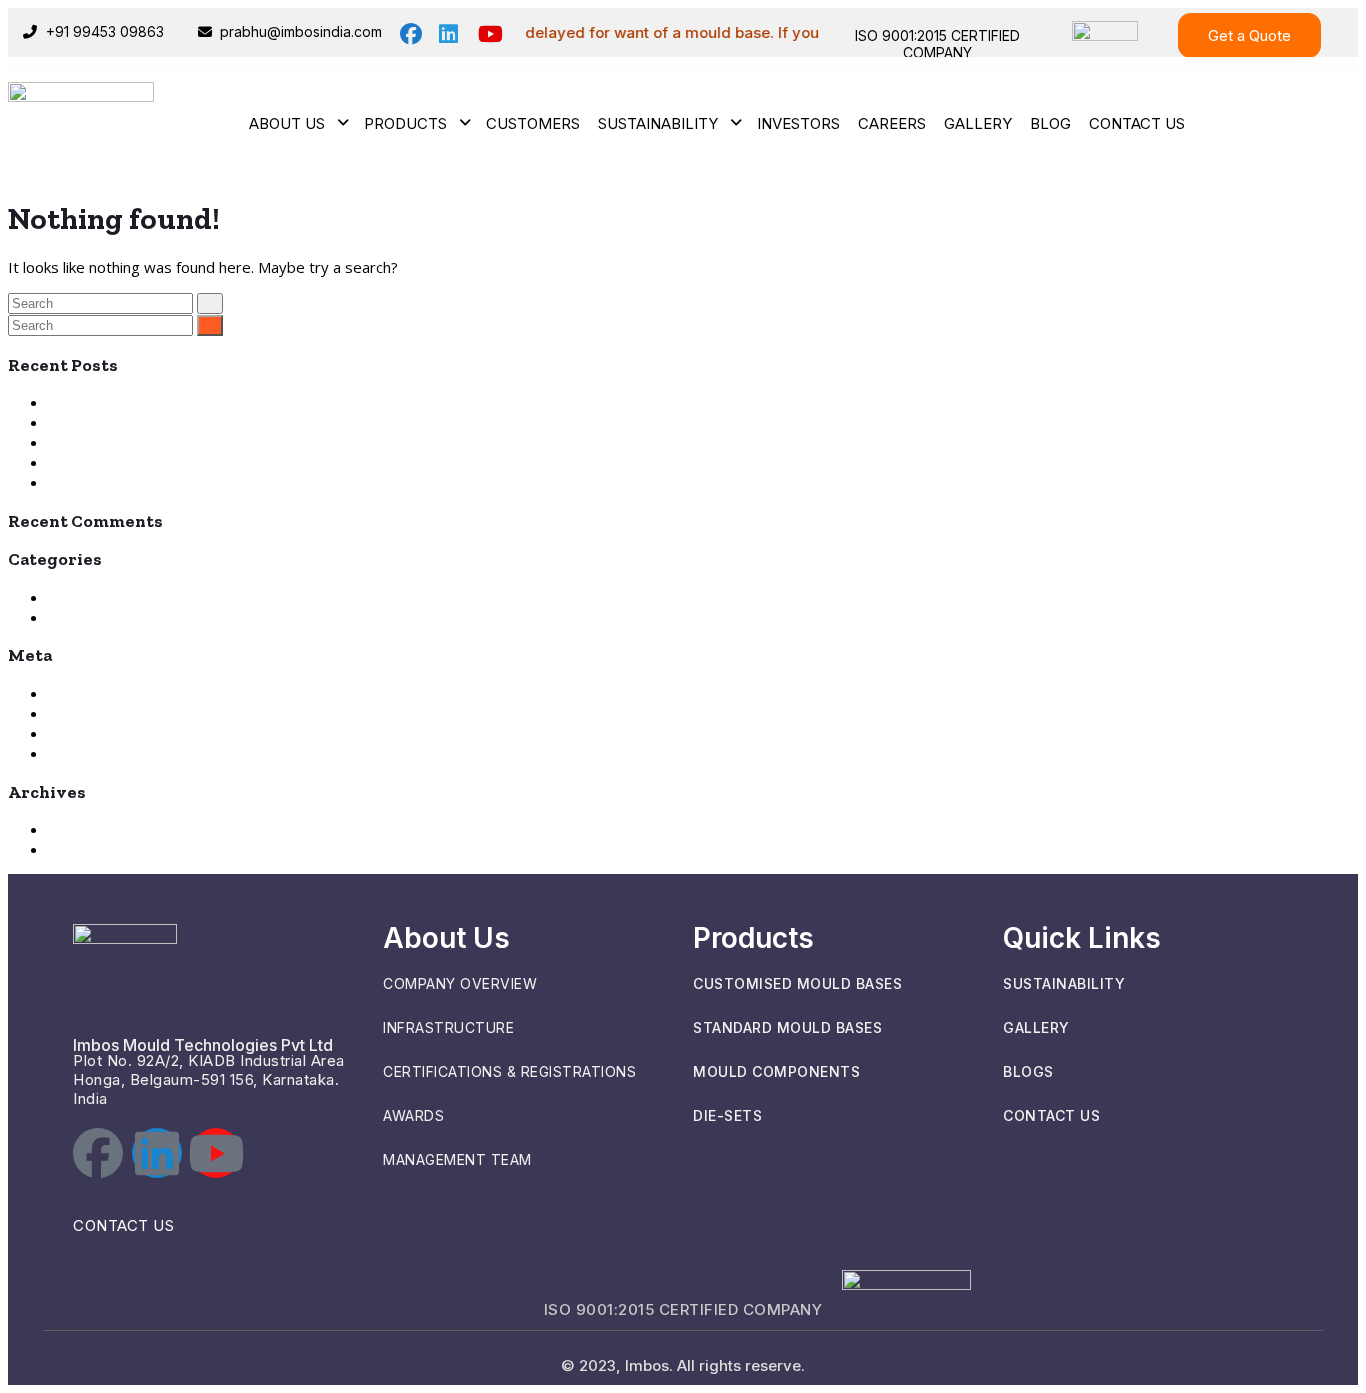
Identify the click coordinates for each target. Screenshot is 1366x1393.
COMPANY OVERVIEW (460, 983)
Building (74, 597)
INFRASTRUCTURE (448, 1027)
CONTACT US (123, 1225)
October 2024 (97, 829)
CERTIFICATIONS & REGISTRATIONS (509, 1071)
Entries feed (90, 713)
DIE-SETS (727, 1115)
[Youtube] (216, 1153)
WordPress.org (101, 753)
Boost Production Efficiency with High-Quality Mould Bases (251, 422)
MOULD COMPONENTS (776, 1071)
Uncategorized (99, 617)
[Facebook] (98, 1153)
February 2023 (99, 849)
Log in (68, 693)
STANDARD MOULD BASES (787, 1027)
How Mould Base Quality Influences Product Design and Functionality (285, 402)
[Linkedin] (157, 1153)
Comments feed (103, 733)
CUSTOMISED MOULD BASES (797, 983)
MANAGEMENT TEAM (457, 1159)
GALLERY (1036, 1027)
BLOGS (1028, 1071)
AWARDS (413, 1115)
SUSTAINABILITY (1064, 983)
